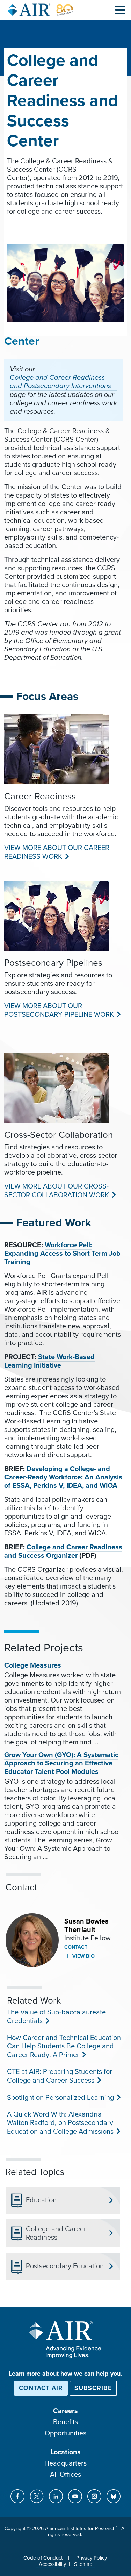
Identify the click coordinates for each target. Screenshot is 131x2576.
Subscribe (93, 2388)
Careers (65, 2411)
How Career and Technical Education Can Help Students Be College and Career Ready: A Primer (64, 2046)
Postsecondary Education (65, 2266)
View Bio (83, 1956)
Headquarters (65, 2463)
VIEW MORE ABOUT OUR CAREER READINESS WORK (57, 852)
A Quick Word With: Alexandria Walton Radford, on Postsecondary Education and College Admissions (60, 2123)
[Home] (41, 10)
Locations (65, 2452)
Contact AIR (41, 2388)
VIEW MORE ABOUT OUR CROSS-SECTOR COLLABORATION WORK (56, 1191)
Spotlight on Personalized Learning (60, 2098)
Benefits (65, 2422)
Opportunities (65, 2433)
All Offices (65, 2475)
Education (41, 2200)
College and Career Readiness (56, 2233)
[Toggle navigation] (120, 10)
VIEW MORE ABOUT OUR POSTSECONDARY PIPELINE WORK (58, 1010)
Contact (76, 1947)
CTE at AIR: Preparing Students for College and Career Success (60, 2076)
